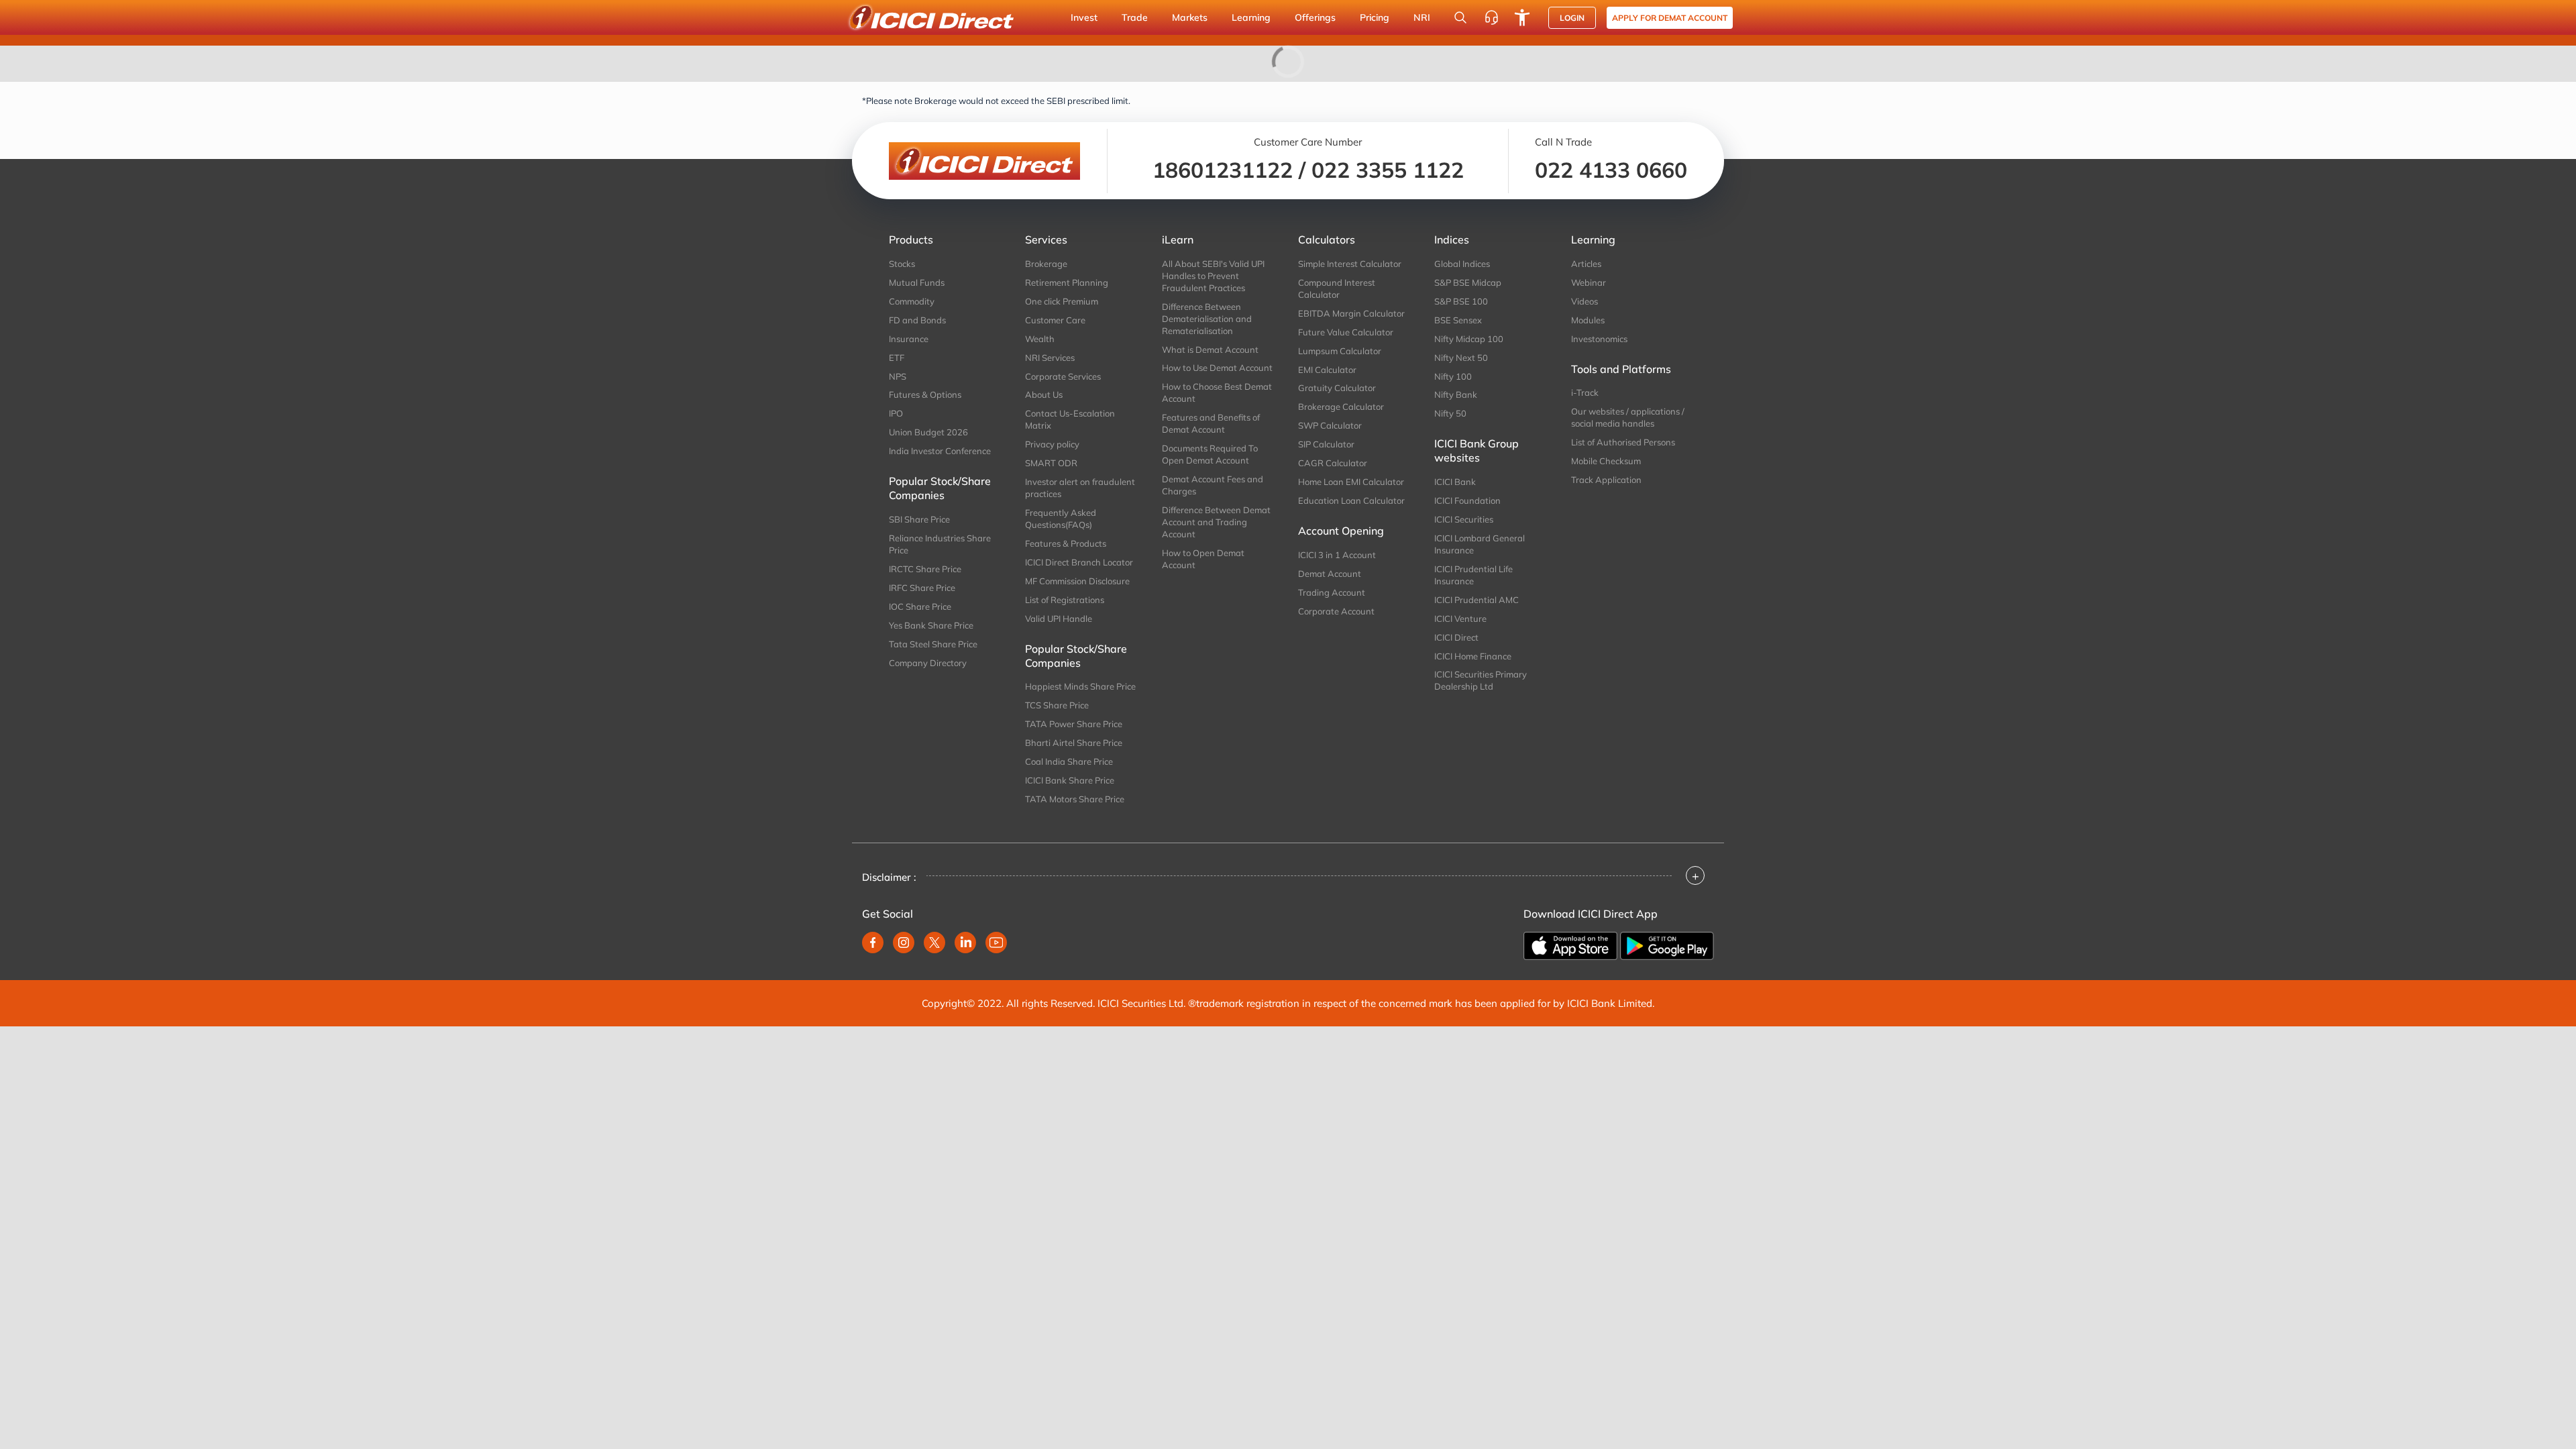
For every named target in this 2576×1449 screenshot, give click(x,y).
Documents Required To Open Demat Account (1210, 454)
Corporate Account (1336, 611)
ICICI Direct (1456, 637)
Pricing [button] (1375, 17)
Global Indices (1462, 264)
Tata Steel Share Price (933, 644)
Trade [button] (1135, 17)
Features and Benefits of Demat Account (1211, 423)
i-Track (1585, 392)
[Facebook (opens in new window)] (873, 943)
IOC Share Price (920, 606)
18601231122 (1223, 170)
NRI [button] (1422, 17)
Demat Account (1330, 574)
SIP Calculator (1326, 444)
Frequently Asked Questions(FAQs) (1061, 519)
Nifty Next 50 (1461, 358)
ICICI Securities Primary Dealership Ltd (1481, 680)
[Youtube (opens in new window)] (996, 943)
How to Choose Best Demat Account (1217, 392)
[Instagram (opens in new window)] (904, 943)
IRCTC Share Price (925, 569)
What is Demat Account (1210, 350)
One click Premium (1062, 301)
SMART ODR (1051, 463)
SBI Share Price (919, 519)
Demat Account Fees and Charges (1213, 485)
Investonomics (1599, 339)
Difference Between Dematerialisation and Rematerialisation (1207, 319)
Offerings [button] (1315, 17)
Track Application (1606, 480)
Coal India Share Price (1069, 761)
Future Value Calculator (1346, 332)
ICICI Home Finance (1473, 656)
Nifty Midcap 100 (1469, 339)
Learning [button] (1251, 17)
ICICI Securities (1464, 519)
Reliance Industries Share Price (940, 544)
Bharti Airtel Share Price (1074, 743)
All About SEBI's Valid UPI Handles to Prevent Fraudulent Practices (1213, 276)
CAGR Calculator (1333, 463)
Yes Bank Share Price (931, 625)
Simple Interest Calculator (1350, 264)
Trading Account (1332, 592)
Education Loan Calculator (1351, 500)
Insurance (909, 339)
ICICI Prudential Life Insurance (1473, 575)
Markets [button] (1190, 17)
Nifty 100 (1453, 376)
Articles (1586, 264)
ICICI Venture (1460, 619)
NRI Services (1050, 358)
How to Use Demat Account (1217, 368)
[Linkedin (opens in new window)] (965, 943)
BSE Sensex (1458, 320)
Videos (1585, 301)
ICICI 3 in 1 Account (1337, 555)
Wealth (1040, 339)
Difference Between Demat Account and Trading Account (1216, 522)
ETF (897, 358)
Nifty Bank (1456, 394)
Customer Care (1055, 320)
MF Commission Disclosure (1077, 581)
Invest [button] (1084, 17)
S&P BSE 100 (1461, 301)
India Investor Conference (940, 451)
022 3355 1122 (1388, 170)
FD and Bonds (917, 320)
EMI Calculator (1327, 370)
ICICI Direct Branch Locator (1079, 562)
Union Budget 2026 (928, 432)
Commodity (912, 301)
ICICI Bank (1455, 482)
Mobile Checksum (1606, 461)
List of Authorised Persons (1623, 442)
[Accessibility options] (1522, 17)
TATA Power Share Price (1074, 724)
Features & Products (1066, 543)
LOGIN (1572, 18)
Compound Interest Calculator (1337, 288)
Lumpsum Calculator (1340, 351)
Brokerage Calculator (1341, 407)
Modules (1588, 320)
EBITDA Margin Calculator (1351, 313)
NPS (898, 376)
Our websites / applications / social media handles (1628, 417)
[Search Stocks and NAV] (1460, 17)
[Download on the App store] (1570, 946)
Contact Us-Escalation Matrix (1070, 419)
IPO (896, 413)
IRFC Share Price (922, 588)
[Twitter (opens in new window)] (934, 943)
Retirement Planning (1067, 282)
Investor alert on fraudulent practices (1080, 488)
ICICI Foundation (1467, 500)
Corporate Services (1063, 376)
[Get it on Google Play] (1667, 946)
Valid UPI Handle (1059, 619)
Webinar (1589, 282)
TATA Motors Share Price (1075, 799)
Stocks (902, 264)
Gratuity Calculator (1337, 388)
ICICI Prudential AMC (1477, 600)
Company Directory (928, 663)
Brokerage (1046, 264)
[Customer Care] (1491, 17)
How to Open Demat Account (1203, 559)
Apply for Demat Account (1670, 18)
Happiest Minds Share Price (1080, 686)
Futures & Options (925, 394)
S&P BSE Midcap (1468, 282)
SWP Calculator (1330, 425)
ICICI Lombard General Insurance (1480, 544)
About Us (1044, 394)
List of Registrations (1065, 600)
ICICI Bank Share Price (1070, 780)
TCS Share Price (1057, 705)
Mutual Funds (917, 282)
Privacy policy (1052, 444)
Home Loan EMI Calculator (1351, 482)
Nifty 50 (1450, 413)
